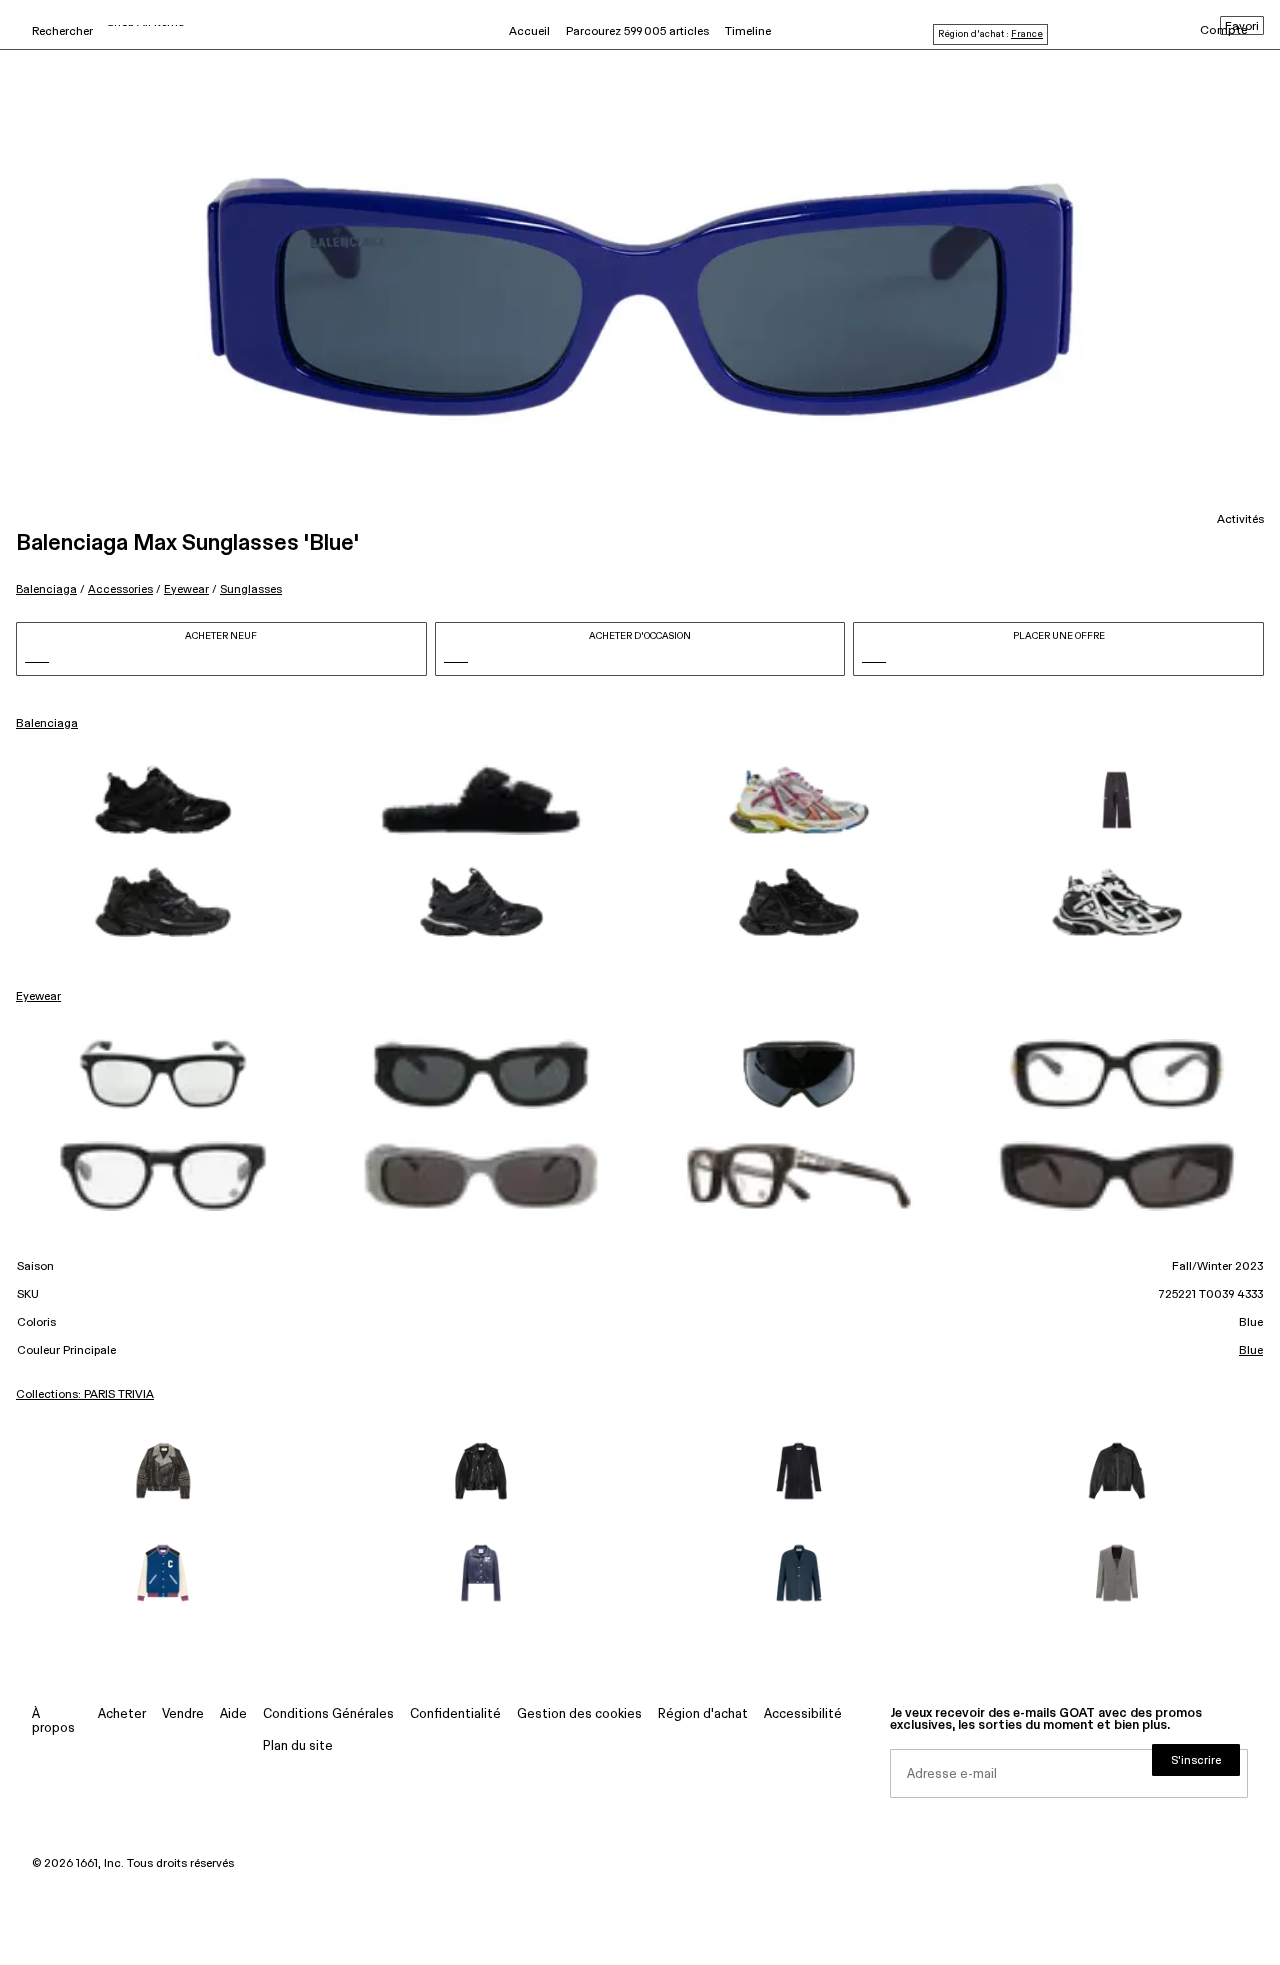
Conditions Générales (328, 1714)
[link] (163, 800)
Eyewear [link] (38, 997)
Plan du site (298, 1746)
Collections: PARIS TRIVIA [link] (85, 1395)
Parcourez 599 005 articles (637, 32)
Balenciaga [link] (47, 724)
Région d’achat (703, 1714)
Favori (1242, 27)
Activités (1240, 520)
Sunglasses (251, 589)
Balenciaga (46, 589)
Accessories (120, 589)
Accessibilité (803, 1714)
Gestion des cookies (579, 1714)
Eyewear (186, 589)
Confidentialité (455, 1714)
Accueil (529, 32)
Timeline (748, 32)
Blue (1251, 1351)
